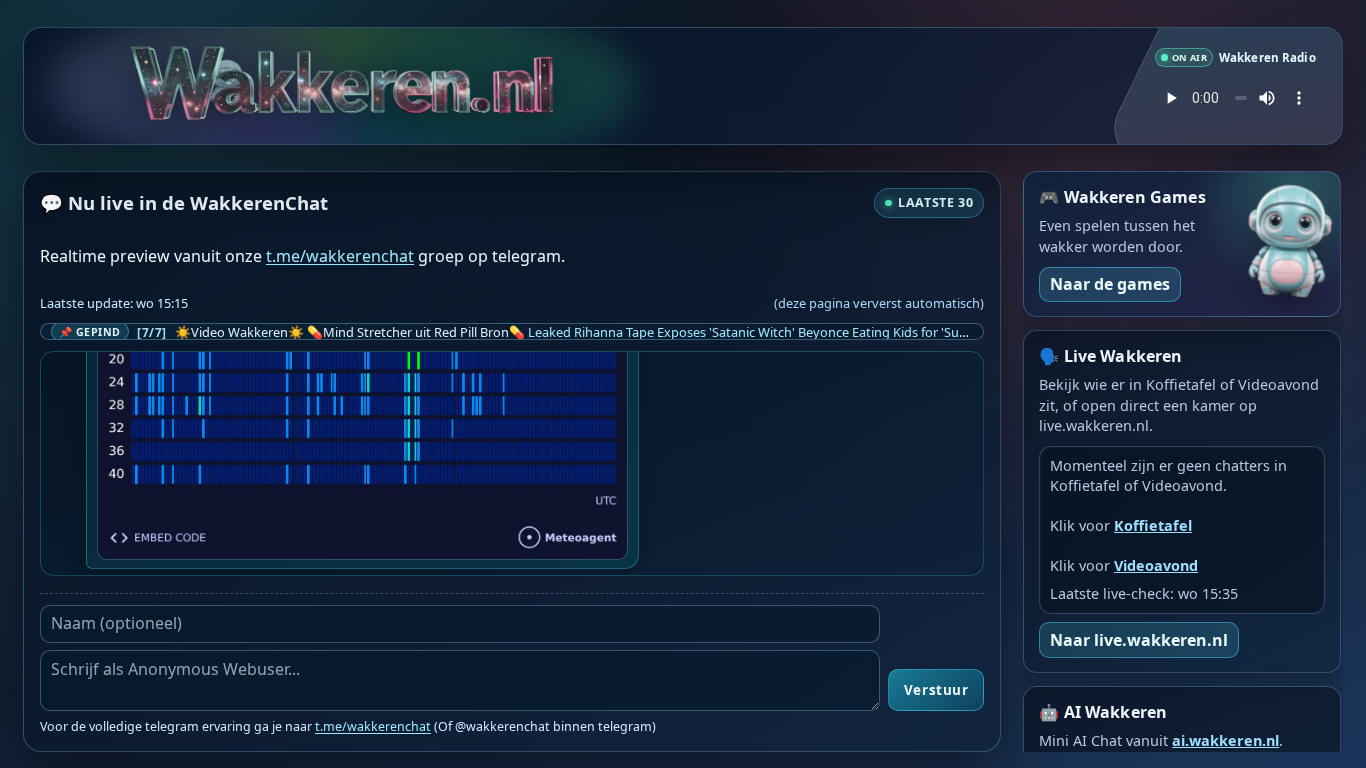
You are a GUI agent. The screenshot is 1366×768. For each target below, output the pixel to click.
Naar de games (1110, 284)
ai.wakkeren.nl (1225, 740)
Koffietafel (1153, 525)
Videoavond (1156, 565)
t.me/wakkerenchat (340, 256)
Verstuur (936, 690)
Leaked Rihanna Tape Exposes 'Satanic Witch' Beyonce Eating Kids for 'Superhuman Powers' (800, 332)
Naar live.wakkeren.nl (1139, 640)
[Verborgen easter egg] (230, 66)
